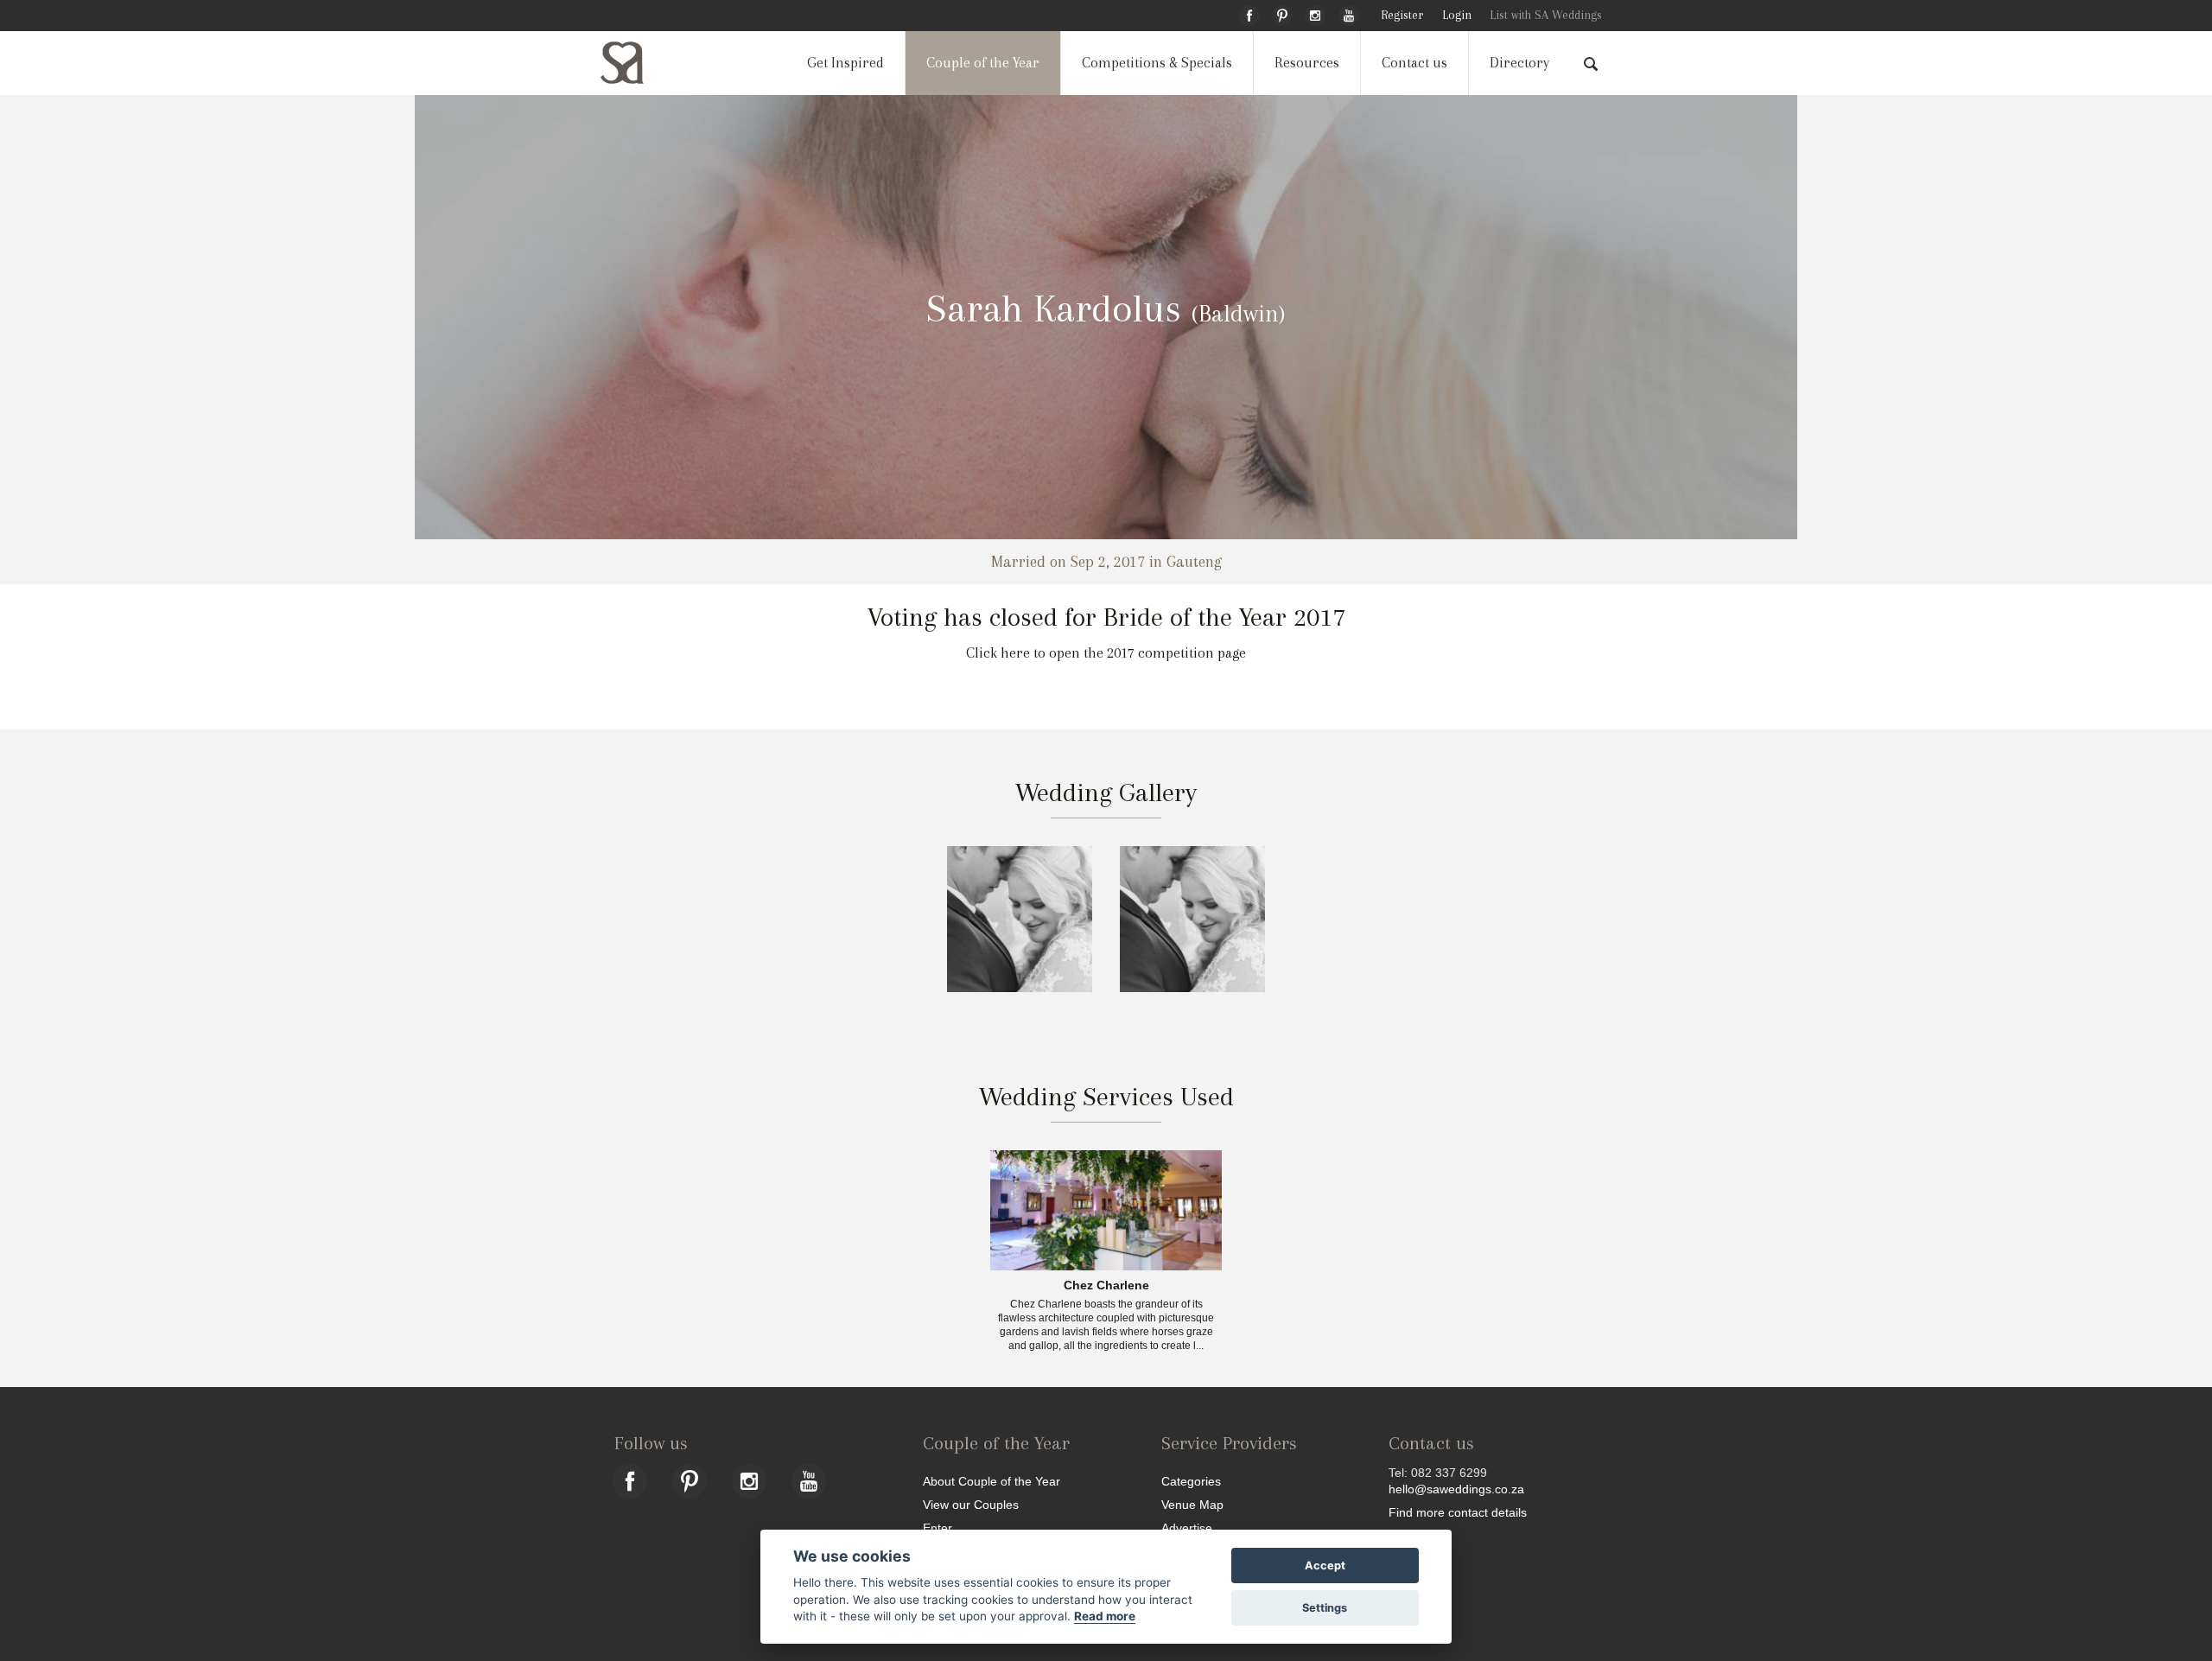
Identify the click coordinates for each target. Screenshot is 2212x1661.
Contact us (1414, 63)
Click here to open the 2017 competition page (1106, 653)
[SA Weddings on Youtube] (1349, 13)
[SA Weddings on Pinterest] (1282, 13)
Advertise (1187, 1527)
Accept (1325, 1566)
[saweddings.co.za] (636, 63)
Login (1457, 15)
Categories (1191, 1481)
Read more (1105, 1616)
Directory (1519, 63)
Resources (1307, 63)
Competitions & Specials (1157, 63)
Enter (938, 1527)
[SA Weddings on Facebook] (1249, 13)
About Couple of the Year (992, 1481)
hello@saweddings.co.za (1456, 1489)
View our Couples (971, 1504)
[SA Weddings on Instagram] (1315, 13)
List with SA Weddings (1546, 15)
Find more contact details (1458, 1512)
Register (1402, 15)
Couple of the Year (983, 63)
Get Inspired (845, 63)
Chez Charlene (1106, 1286)
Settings (1325, 1608)
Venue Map (1192, 1504)
